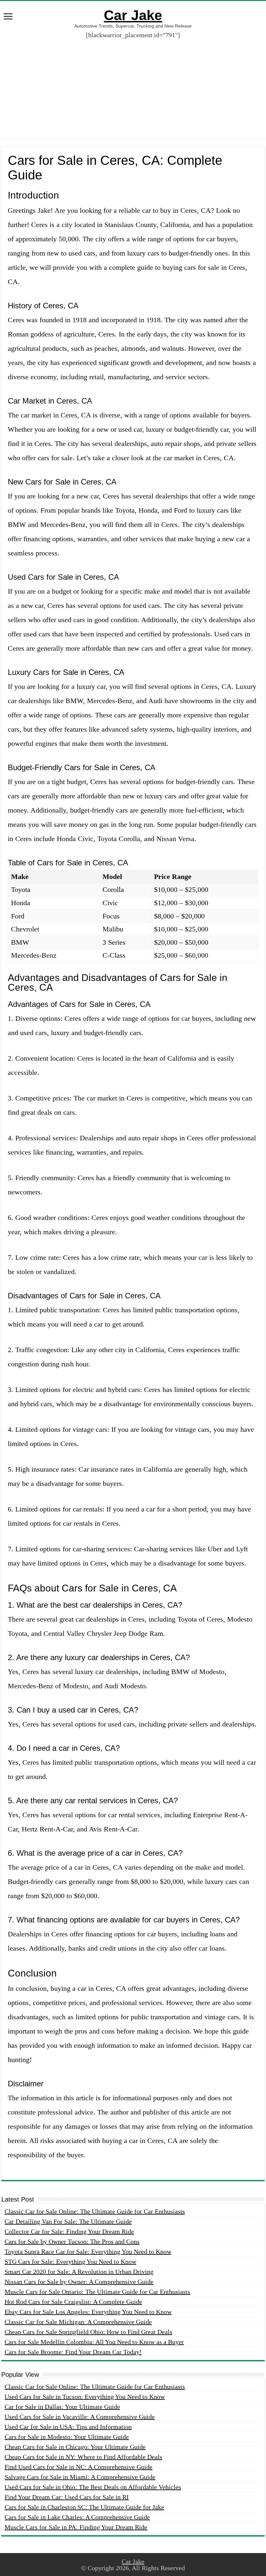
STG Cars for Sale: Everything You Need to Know (70, 2262)
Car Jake (133, 15)
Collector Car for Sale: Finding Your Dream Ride (69, 2231)
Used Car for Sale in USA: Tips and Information (68, 2427)
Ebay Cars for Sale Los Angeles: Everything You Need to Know (88, 2312)
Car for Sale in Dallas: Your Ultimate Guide (62, 2407)
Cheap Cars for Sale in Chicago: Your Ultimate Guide (75, 2447)
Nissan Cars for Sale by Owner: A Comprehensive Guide (79, 2282)
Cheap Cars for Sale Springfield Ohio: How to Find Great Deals (88, 2332)
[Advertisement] (133, 84)
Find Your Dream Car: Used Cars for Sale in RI (67, 2497)
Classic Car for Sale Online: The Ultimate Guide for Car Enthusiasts (95, 2211)
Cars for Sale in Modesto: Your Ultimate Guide (67, 2437)
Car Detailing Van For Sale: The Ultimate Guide (68, 2221)
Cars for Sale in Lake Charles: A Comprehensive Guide (77, 2517)
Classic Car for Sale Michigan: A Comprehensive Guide (78, 2322)
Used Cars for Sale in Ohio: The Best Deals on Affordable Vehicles (93, 2487)
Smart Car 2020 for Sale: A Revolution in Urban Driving (79, 2272)
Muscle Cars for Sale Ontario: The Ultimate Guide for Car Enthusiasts (97, 2292)
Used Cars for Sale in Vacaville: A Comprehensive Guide (80, 2417)
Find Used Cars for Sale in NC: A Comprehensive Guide (79, 2467)
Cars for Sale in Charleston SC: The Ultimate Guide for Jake (84, 2507)
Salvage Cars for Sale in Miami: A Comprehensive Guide (80, 2477)
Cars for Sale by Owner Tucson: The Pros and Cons (72, 2241)
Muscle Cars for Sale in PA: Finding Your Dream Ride (76, 2527)
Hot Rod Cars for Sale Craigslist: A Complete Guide (73, 2302)
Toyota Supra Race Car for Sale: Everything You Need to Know (88, 2251)
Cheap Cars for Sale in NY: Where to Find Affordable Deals (83, 2457)
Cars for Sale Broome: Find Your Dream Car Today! (73, 2352)
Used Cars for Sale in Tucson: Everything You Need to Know (85, 2397)
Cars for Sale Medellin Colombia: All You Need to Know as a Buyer (94, 2342)
